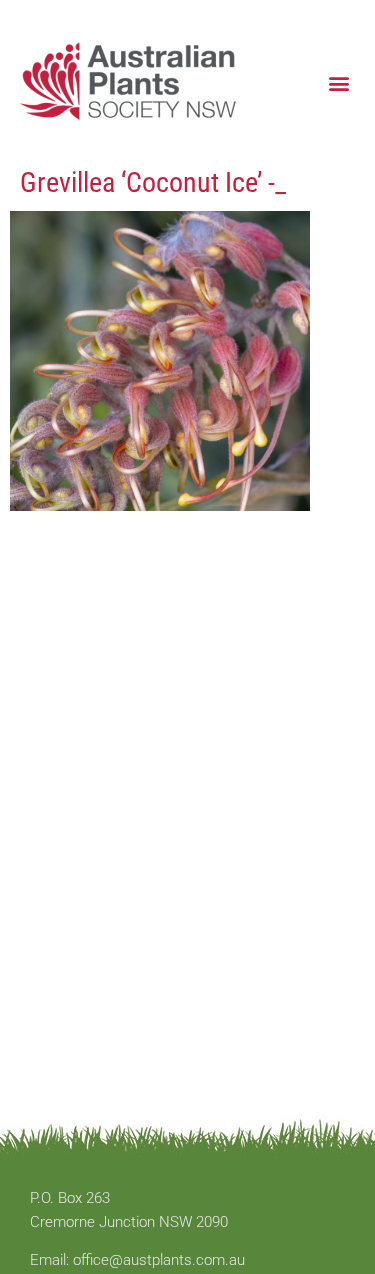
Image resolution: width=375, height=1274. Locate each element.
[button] (338, 82)
